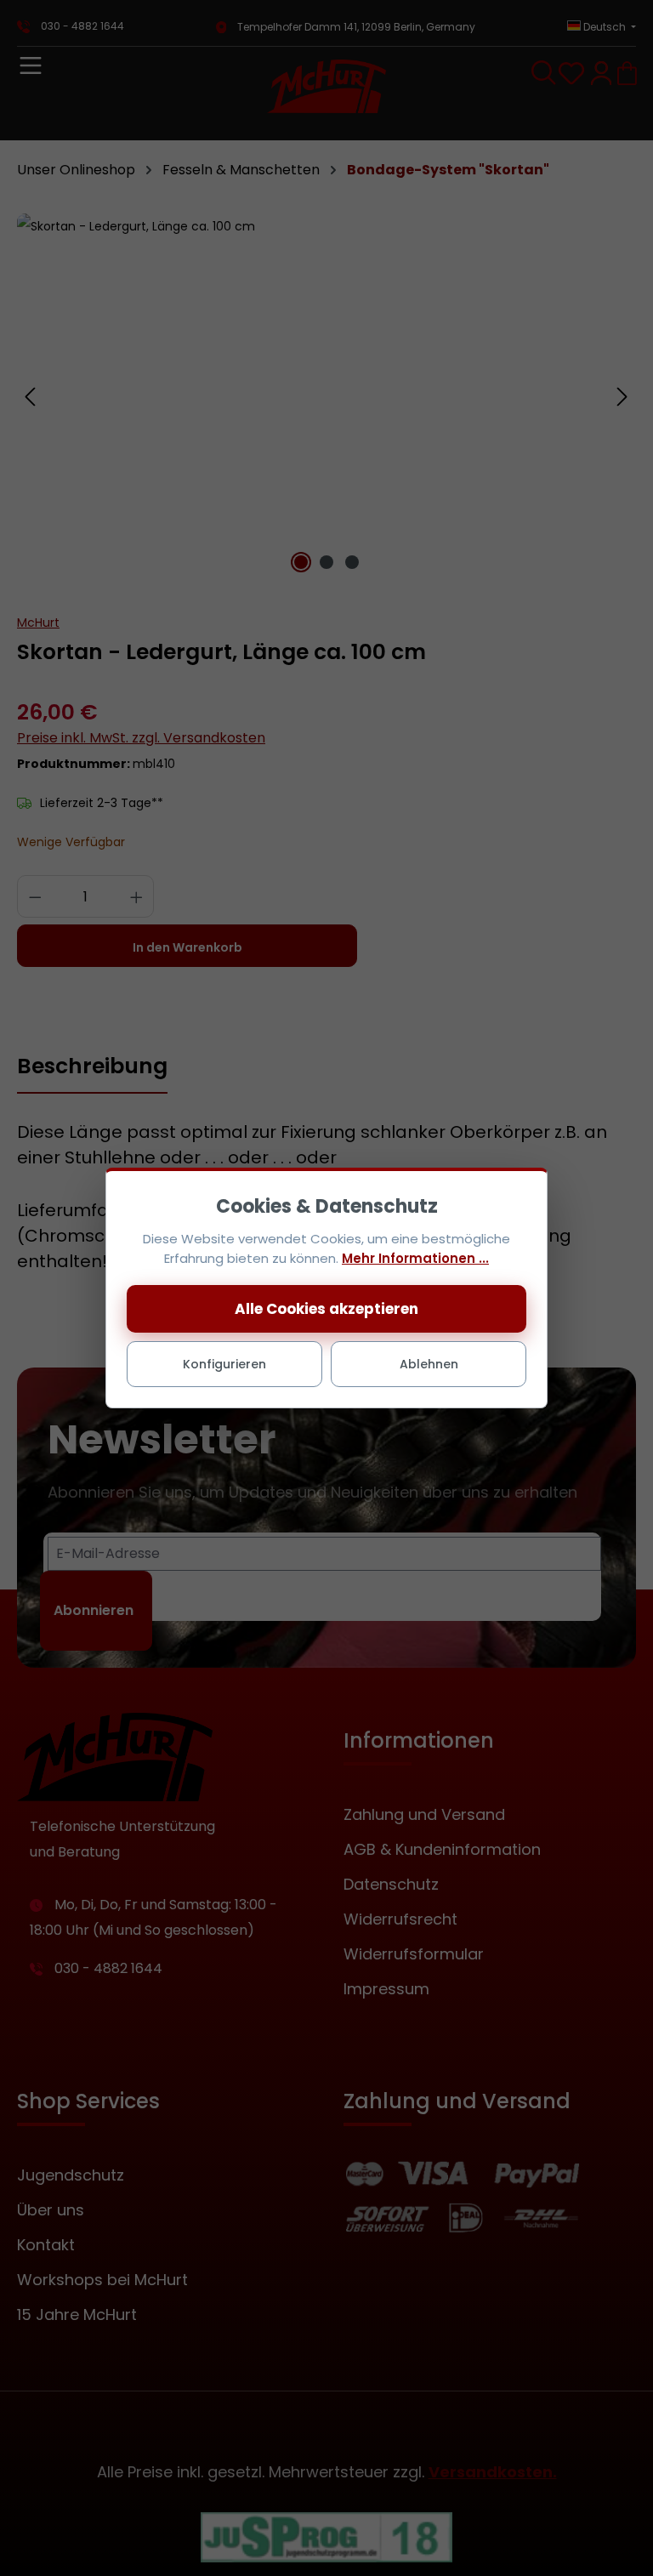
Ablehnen (429, 1364)
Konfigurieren (224, 1364)
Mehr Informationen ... (415, 1258)
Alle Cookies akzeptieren (326, 1309)
